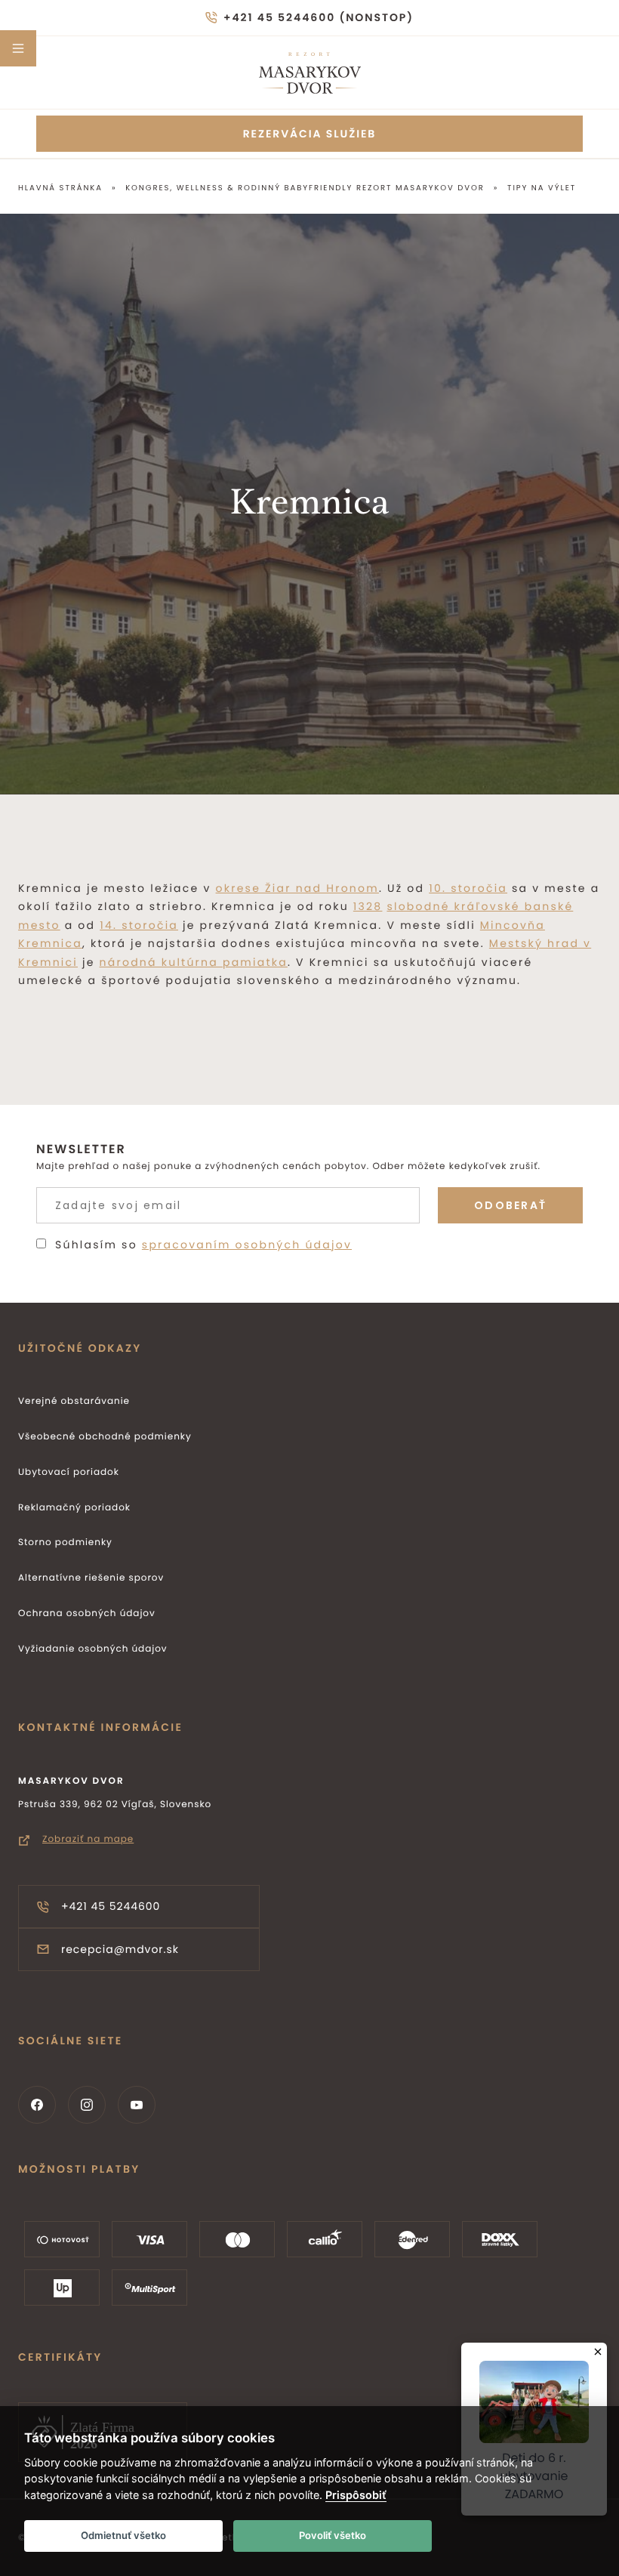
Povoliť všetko (333, 2535)
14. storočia (139, 925)
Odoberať (510, 1205)
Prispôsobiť (356, 2495)
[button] (18, 48)
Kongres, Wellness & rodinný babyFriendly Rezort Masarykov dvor (305, 188)
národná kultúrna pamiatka (194, 962)
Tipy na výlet (542, 188)
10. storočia (468, 888)
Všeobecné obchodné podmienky (105, 1437)
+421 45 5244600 (111, 1906)
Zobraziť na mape (88, 1839)
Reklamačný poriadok (74, 1508)
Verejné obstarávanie (74, 1401)
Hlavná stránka (60, 188)
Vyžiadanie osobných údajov (93, 1649)
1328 (368, 906)
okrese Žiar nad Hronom (297, 888)
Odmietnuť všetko (123, 2535)
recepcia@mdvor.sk (120, 1949)
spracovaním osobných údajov (247, 1245)
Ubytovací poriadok (69, 1472)
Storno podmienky (65, 1543)
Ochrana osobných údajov (87, 1613)
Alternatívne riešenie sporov (91, 1578)
